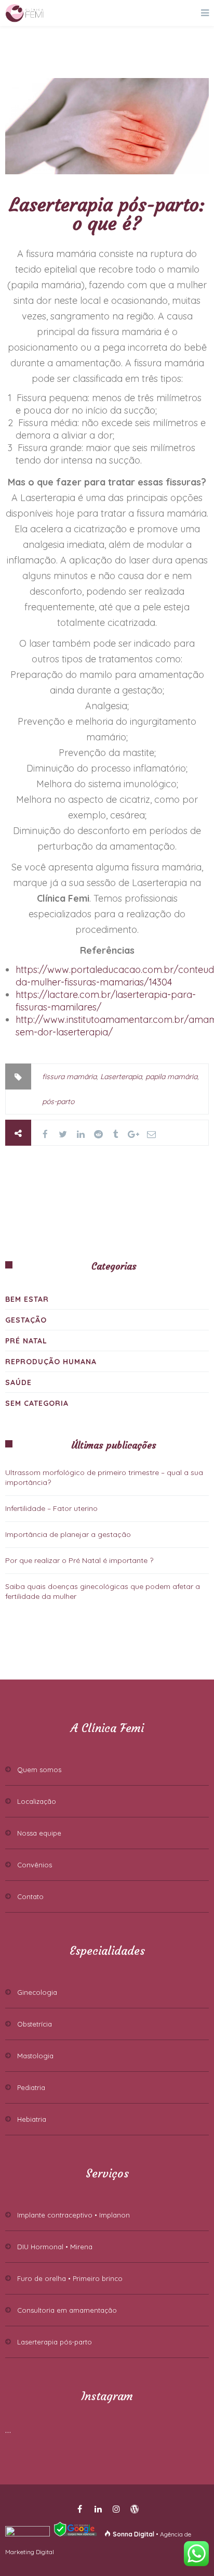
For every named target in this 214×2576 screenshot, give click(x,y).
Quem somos (39, 1770)
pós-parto (58, 1101)
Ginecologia (37, 1992)
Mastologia (35, 2056)
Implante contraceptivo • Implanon (73, 2215)
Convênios (35, 1865)
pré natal (26, 1341)
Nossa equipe (39, 1833)
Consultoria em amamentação (67, 2310)
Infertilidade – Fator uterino (51, 1508)
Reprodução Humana (51, 1362)
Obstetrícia (35, 2024)
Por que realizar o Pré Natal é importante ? (79, 1560)
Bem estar (27, 1299)
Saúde (18, 1382)
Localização (37, 1801)
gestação (26, 1320)
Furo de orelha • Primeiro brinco (70, 2278)
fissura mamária (69, 1076)
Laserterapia (121, 1076)
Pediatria (31, 2087)
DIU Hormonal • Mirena (55, 2247)
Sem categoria (37, 1403)
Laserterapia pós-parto (55, 2342)
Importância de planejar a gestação (68, 1534)
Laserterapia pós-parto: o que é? (107, 214)
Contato (30, 1896)
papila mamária (171, 1076)
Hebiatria (32, 2119)
